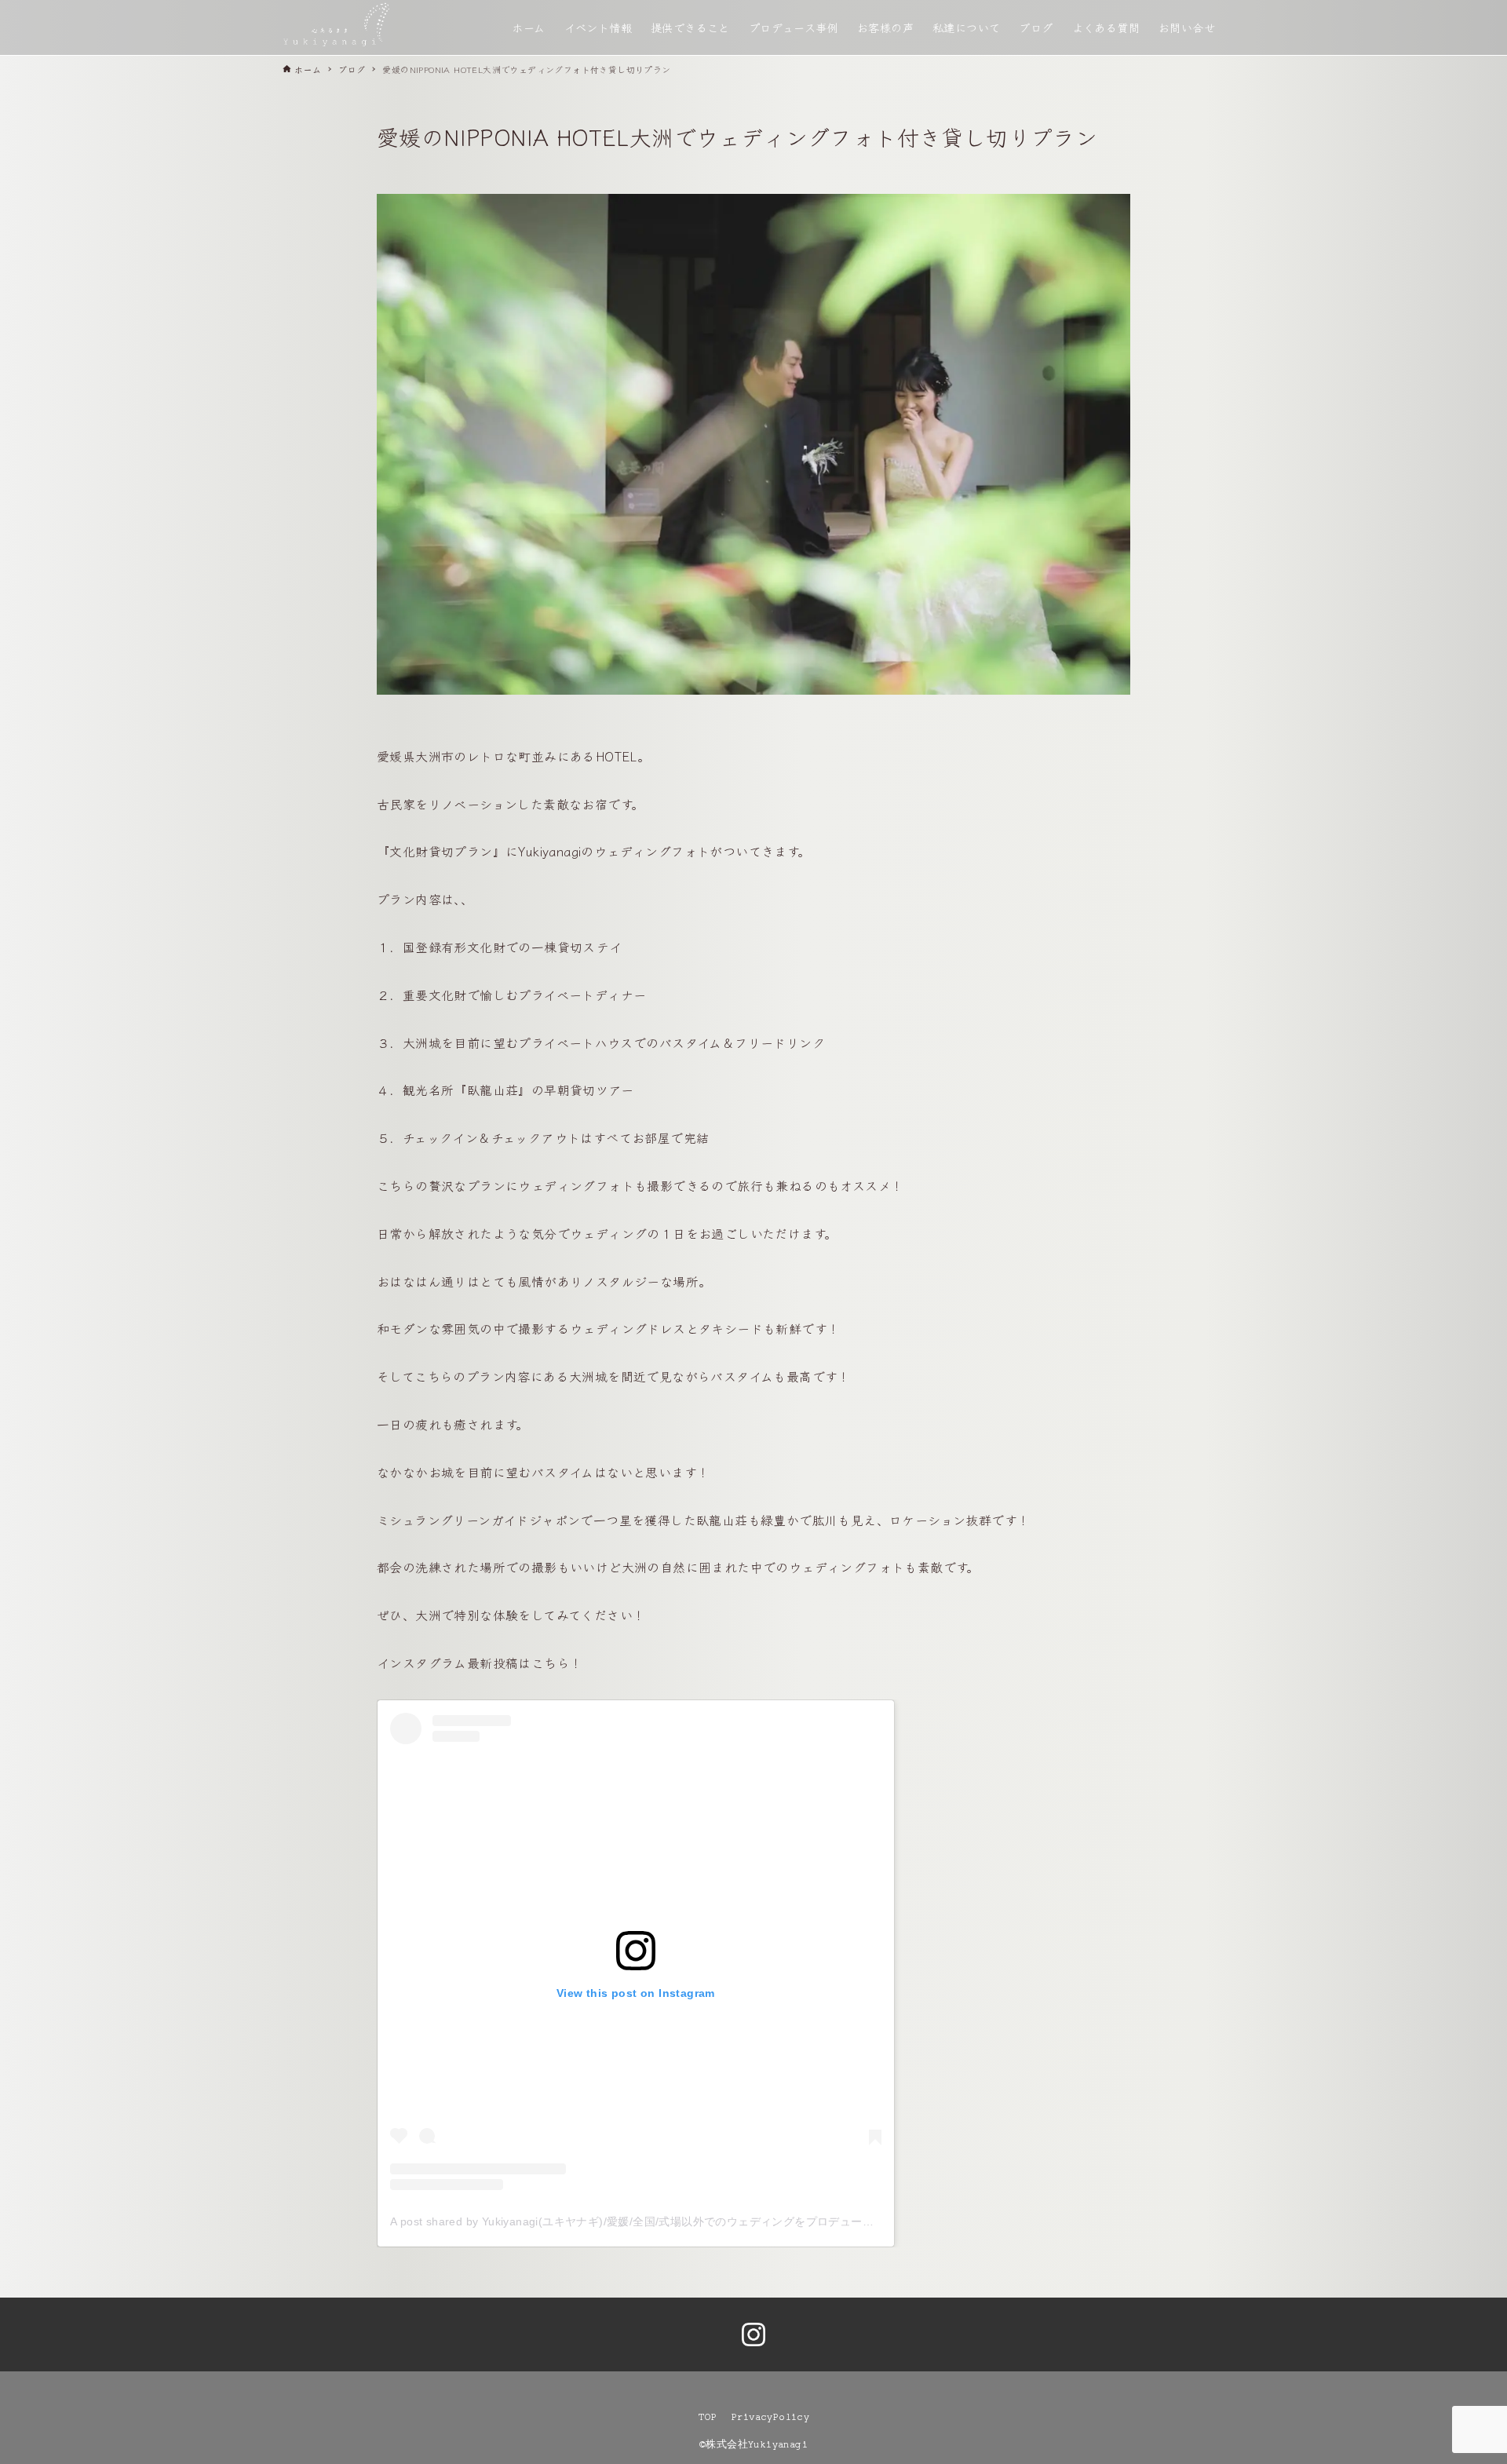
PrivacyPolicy (770, 2417)
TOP (707, 2417)
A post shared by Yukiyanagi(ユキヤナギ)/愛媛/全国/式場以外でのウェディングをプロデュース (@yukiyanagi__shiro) (691, 2221)
